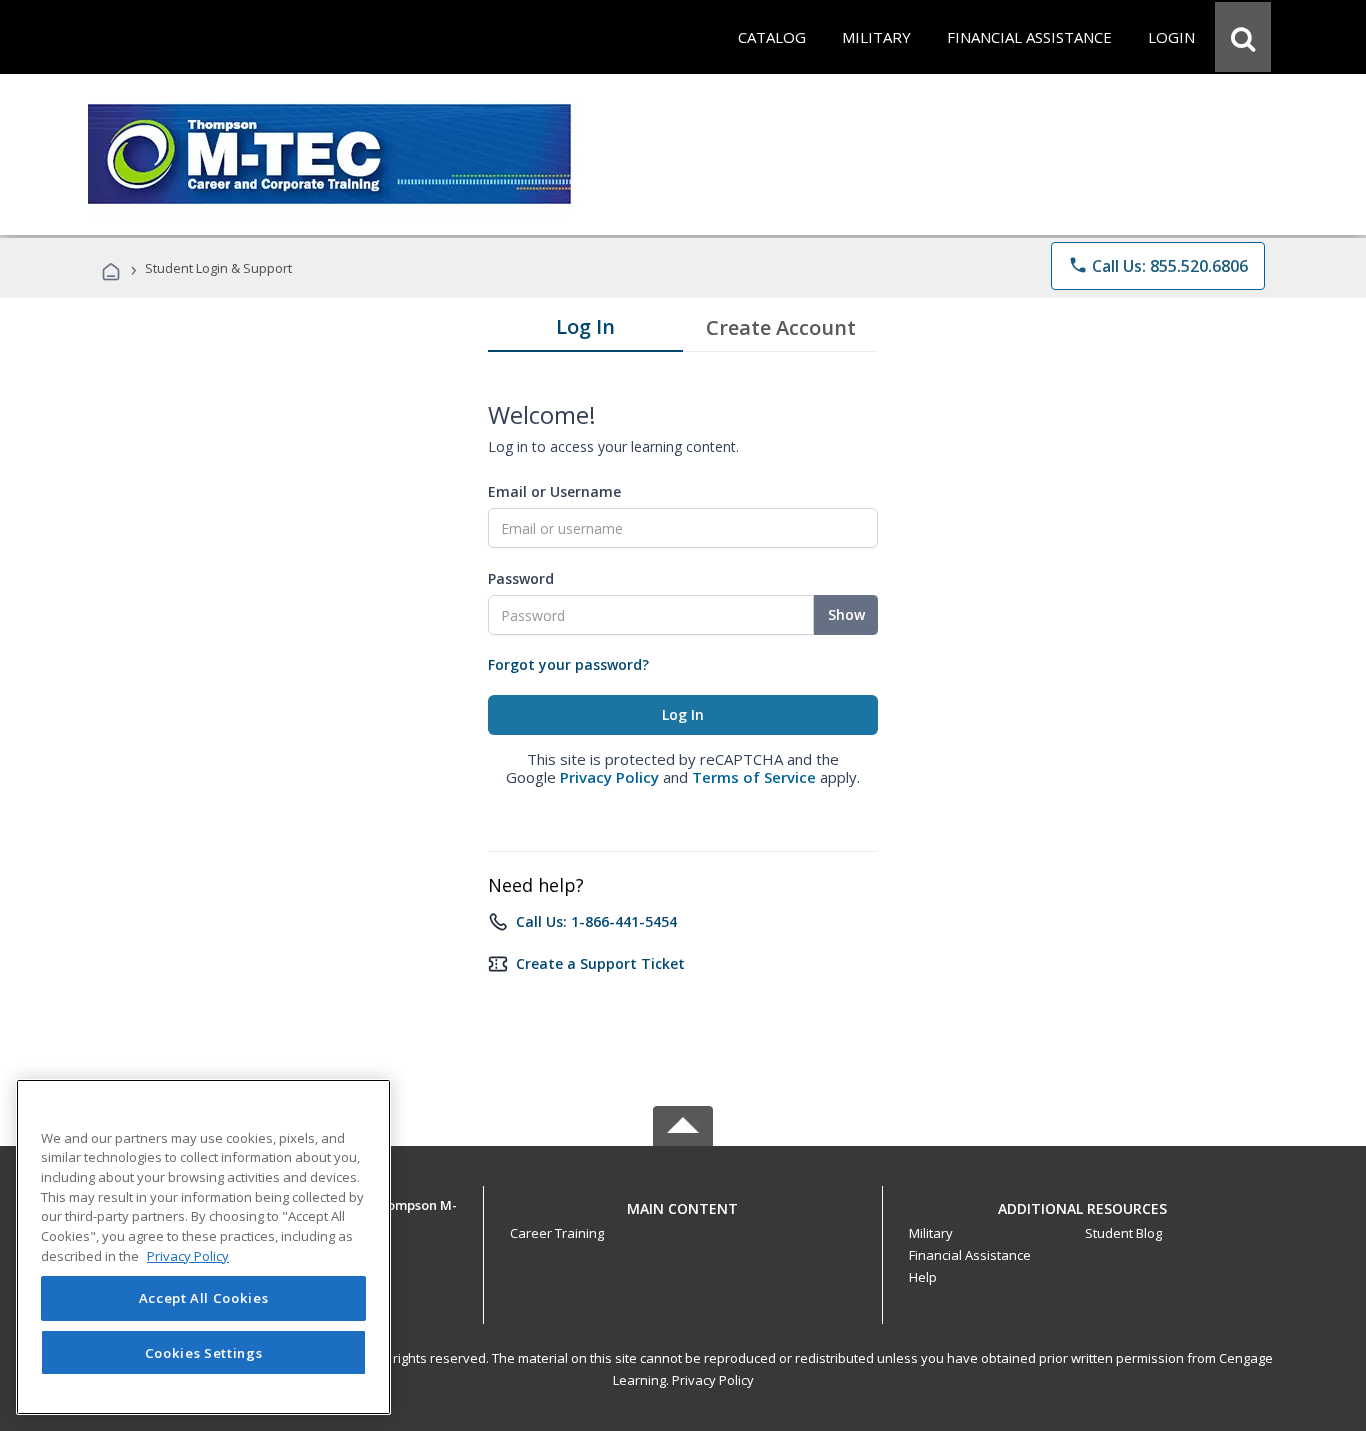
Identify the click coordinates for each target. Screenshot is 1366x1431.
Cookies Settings (204, 1353)
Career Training (557, 1233)
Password (521, 578)
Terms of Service (754, 777)
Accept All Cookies (204, 1299)
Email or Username (554, 491)
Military (931, 1233)
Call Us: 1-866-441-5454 (596, 921)
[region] (203, 1247)
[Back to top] (683, 1203)
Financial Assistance (970, 1255)
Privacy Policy (609, 777)
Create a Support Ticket (600, 963)
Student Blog (1123, 1233)
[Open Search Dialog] (1243, 37)
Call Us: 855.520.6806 (1158, 266)
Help (923, 1277)
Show (846, 614)
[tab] (585, 331)
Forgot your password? (568, 664)
